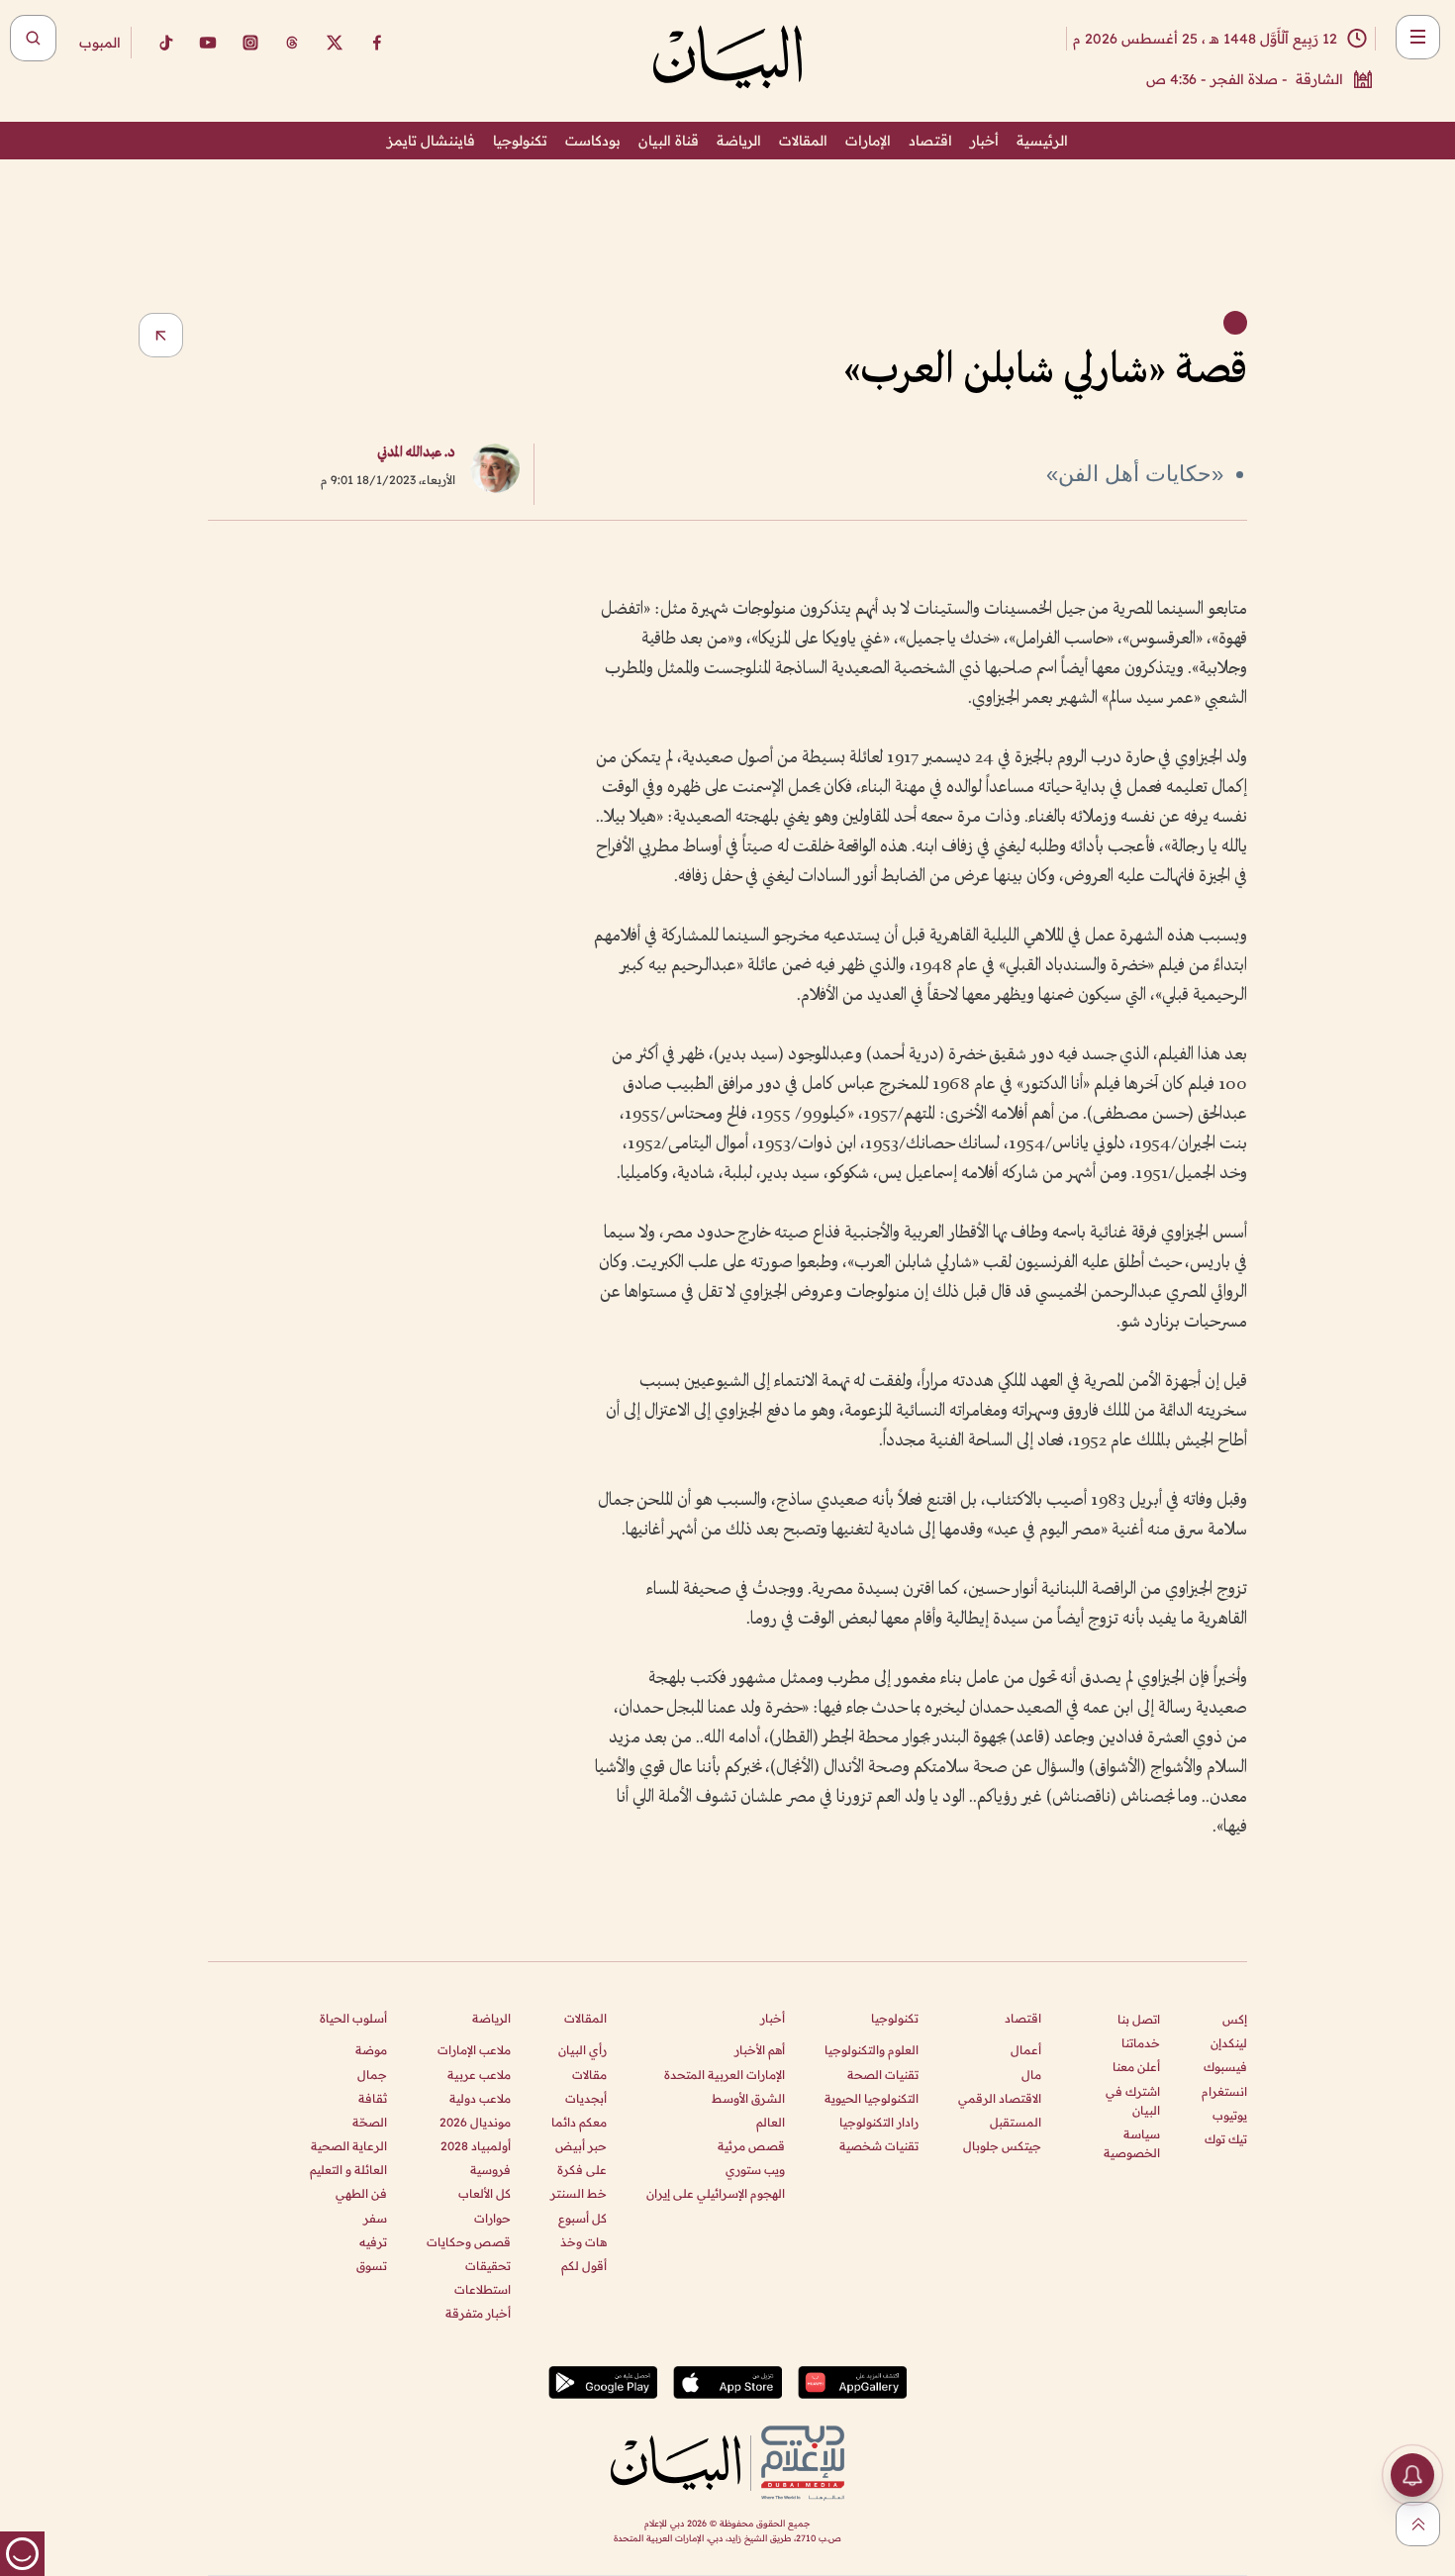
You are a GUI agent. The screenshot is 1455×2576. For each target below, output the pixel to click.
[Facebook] (377, 43)
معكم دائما (579, 2122)
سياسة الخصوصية (1132, 2143)
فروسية (490, 2170)
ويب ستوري (755, 2170)
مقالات (589, 2075)
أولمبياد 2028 (476, 2146)
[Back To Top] (1418, 2524)
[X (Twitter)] (335, 43)
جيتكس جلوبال (1002, 2146)
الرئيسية (1042, 141)
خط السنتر (579, 2193)
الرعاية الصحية (349, 2146)
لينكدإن (1229, 2043)
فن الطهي (361, 2193)
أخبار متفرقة (478, 2313)
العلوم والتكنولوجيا (872, 2050)
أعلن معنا (1136, 2067)
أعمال (1026, 2050)
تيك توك (1226, 2139)
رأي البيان (582, 2050)
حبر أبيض (581, 2146)
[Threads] (292, 43)
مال (1031, 2075)
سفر (375, 2218)
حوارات (492, 2218)
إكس (1235, 2019)
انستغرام (1224, 2091)
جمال (372, 2075)
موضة (371, 2050)
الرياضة (739, 141)
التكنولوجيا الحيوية (872, 2098)
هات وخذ (583, 2242)
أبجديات (586, 2098)
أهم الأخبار (760, 2050)
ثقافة (373, 2098)
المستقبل (1016, 2122)
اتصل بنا (1139, 2019)
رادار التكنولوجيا (879, 2122)
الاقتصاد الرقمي (1000, 2098)
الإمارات (868, 141)
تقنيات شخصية (879, 2146)
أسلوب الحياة (353, 2018)
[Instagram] (250, 43)
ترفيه (373, 2242)
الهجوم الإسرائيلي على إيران (716, 2193)
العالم (771, 2122)
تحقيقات (488, 2266)
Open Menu (1418, 37)
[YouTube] (208, 43)
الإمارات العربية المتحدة (725, 2075)
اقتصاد (930, 141)
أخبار (984, 141)
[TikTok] (165, 43)
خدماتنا (1141, 2043)
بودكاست (593, 141)
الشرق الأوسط (748, 2098)
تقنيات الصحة (883, 2075)
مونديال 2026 (475, 2122)
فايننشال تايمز (431, 141)
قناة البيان (669, 141)
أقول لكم (584, 2266)
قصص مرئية (751, 2146)
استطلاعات (483, 2289)
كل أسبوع (582, 2218)
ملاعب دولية (480, 2098)
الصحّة (370, 2122)
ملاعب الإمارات (474, 2050)
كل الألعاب (485, 2193)
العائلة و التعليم (348, 2170)
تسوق (372, 2266)
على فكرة (582, 2170)
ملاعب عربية (479, 2075)
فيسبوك (1225, 2067)
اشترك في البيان (1133, 2101)
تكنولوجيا (520, 141)
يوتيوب (1230, 2115)
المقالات (803, 141)
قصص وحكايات (469, 2242)
